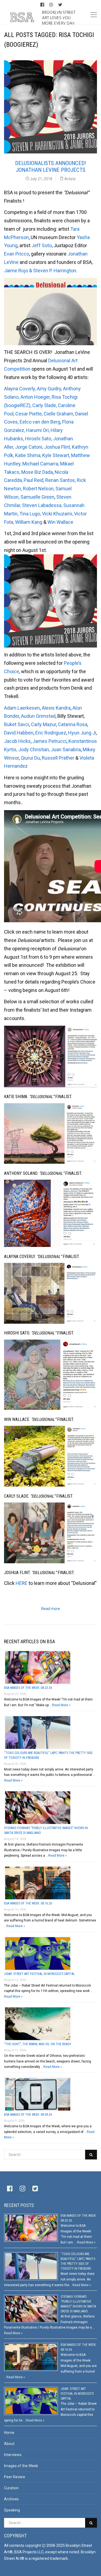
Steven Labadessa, (43, 505)
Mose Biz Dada (37, 472)
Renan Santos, (61, 480)
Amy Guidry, (50, 389)
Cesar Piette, (29, 414)
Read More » (61, 1705)
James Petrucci (50, 741)
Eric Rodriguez (51, 733)
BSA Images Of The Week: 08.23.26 (28, 1688)
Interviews (13, 2455)
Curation (11, 2488)
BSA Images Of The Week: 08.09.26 (28, 2115)
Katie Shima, (29, 455)
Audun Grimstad (38, 716)
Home (9, 2433)
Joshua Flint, (58, 447)
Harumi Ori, (38, 430)
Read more (51, 1609)
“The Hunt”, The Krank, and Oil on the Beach (38, 2044)
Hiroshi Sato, (39, 439)
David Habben (19, 733)
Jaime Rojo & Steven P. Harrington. (41, 271)
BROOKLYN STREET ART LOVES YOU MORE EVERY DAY (59, 18)
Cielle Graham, (59, 414)
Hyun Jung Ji (82, 733)
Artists (70, 179)
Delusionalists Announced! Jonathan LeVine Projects (50, 167)
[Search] (91, 2155)
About (9, 2444)
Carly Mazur (43, 724)
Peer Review (15, 2477)
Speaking (12, 2510)
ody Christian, (35, 749)
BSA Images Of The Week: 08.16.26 (28, 1903)
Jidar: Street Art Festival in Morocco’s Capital (39, 1974)
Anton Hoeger (35, 397)
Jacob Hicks (17, 741)
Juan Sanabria (66, 749)
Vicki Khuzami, (58, 514)
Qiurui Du (30, 758)
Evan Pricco (17, 254)
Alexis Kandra (56, 708)
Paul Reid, (34, 480)
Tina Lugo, (31, 514)
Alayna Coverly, (20, 389)
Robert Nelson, (39, 489)
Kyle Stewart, (57, 455)
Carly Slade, (45, 405)
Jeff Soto (42, 245)
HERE (22, 1583)
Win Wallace (60, 522)
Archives (11, 2499)
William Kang (29, 522)
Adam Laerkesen (22, 708)
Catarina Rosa (73, 724)
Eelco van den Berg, (41, 422)
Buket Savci (17, 724)
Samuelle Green (37, 497)
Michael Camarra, (41, 464)
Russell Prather (59, 758)
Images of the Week (21, 2466)
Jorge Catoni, (30, 447)
